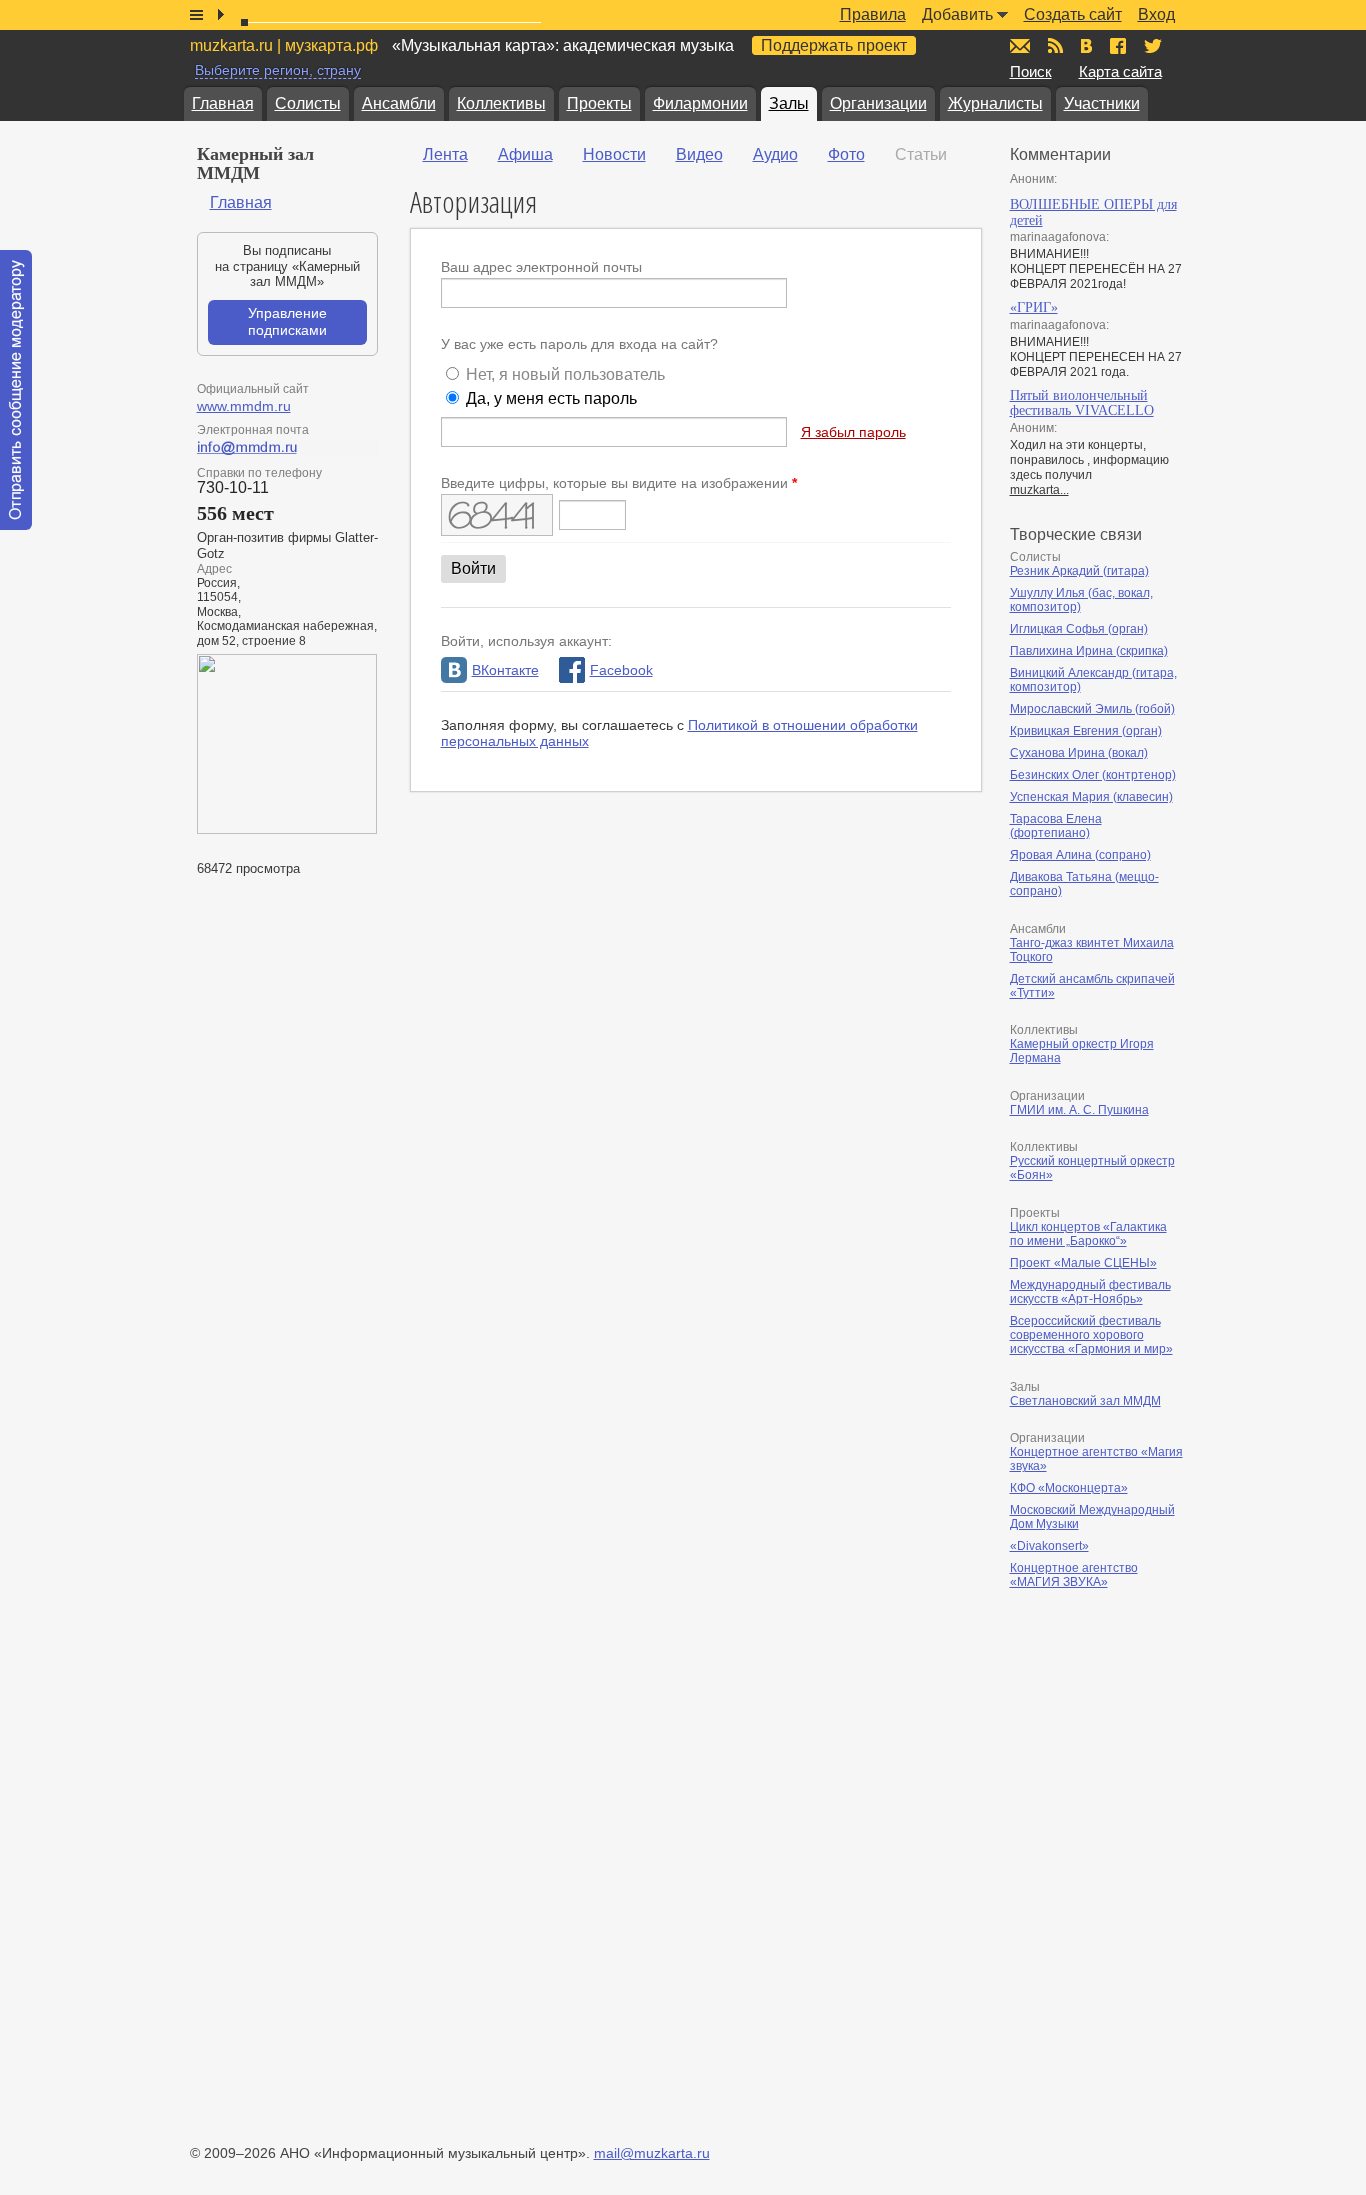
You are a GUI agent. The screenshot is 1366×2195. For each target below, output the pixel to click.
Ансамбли (399, 103)
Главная (223, 103)
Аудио (775, 154)
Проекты (599, 103)
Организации (878, 103)
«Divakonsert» (1049, 1546)
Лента (445, 154)
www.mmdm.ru (244, 406)
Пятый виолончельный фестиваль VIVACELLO (1082, 403)
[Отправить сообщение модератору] (16, 390)
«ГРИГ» (1034, 307)
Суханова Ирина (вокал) (1079, 753)
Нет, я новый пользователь (565, 374)
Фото (846, 154)
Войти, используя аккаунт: (526, 641)
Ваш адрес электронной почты (541, 267)
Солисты (308, 103)
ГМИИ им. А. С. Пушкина (1079, 1110)
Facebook (621, 670)
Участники (1102, 103)
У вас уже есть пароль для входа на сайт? (579, 344)
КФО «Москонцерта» (1069, 1488)
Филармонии (700, 103)
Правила (873, 14)
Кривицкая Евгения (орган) (1086, 731)
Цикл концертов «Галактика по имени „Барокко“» (1088, 1234)
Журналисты (995, 103)
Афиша (525, 154)
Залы (789, 103)
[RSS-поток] (1055, 46)
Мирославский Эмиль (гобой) (1092, 709)
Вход (1156, 14)
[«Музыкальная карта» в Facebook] (1118, 46)
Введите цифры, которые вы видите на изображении (619, 483)
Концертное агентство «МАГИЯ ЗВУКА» (1074, 1575)
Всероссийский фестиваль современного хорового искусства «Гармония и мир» (1091, 1335)
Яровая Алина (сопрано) (1080, 855)
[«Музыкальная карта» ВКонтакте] (1086, 46)
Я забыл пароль (853, 432)
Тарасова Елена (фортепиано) (1056, 826)
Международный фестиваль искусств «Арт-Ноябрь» (1090, 1292)
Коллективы (501, 103)
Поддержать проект (834, 45)
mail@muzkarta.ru (652, 2153)
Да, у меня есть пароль (551, 398)
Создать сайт (1073, 14)
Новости (614, 154)
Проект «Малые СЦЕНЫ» (1083, 1263)
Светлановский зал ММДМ (1085, 1401)
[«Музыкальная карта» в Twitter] (1153, 46)
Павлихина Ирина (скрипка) (1089, 651)
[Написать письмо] (1020, 46)
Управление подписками (287, 322)
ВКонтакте (505, 670)
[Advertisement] (1130, 1812)
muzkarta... (1039, 490)
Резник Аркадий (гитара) (1079, 571)
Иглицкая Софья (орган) (1079, 629)
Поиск (1031, 71)
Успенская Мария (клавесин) (1091, 797)
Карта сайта (1120, 71)
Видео (699, 154)
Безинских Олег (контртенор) (1093, 775)
